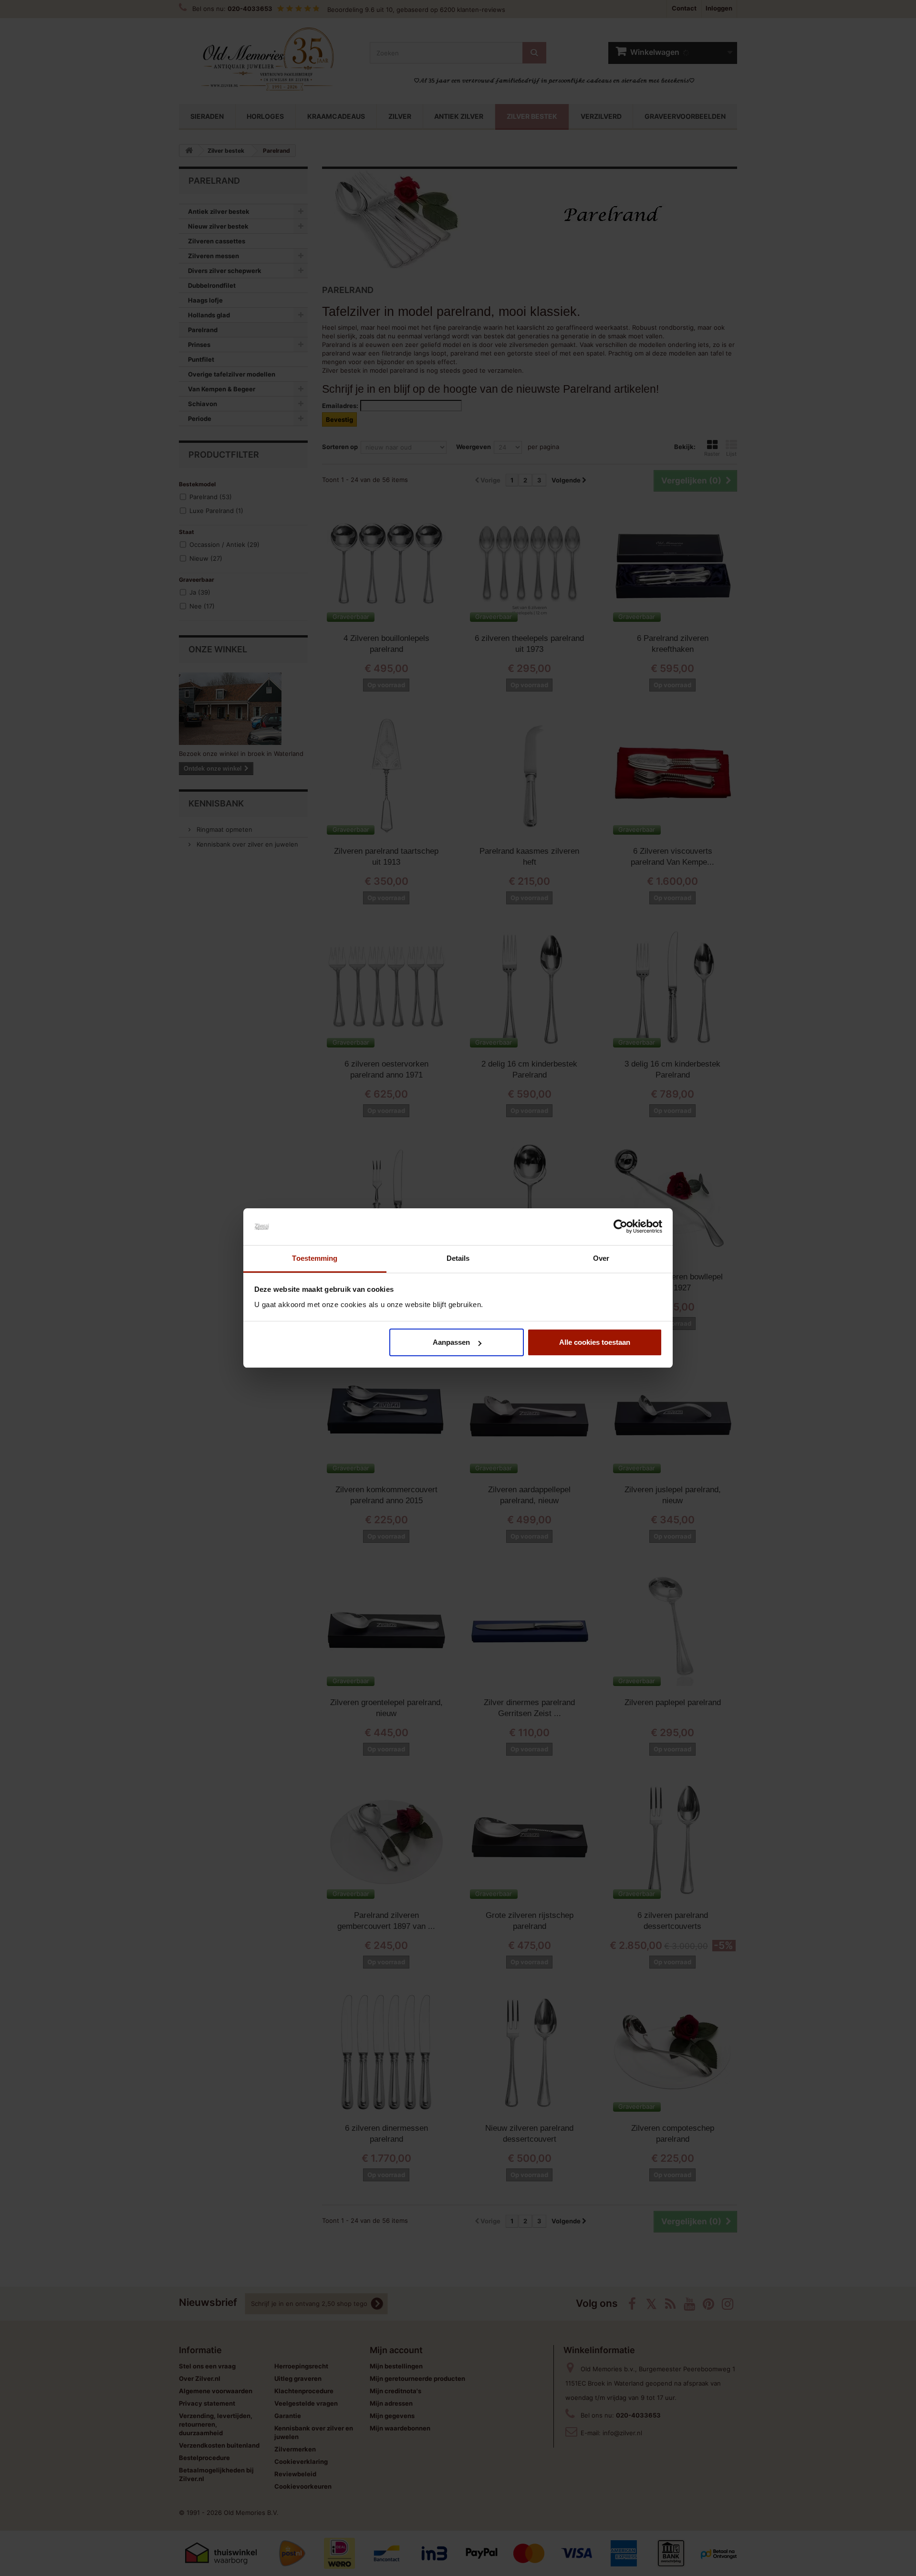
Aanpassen (451, 1342)
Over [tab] (601, 1258)
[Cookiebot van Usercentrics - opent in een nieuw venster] (620, 1227)
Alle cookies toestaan (595, 1342)
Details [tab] (458, 1258)
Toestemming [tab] (315, 1258)
